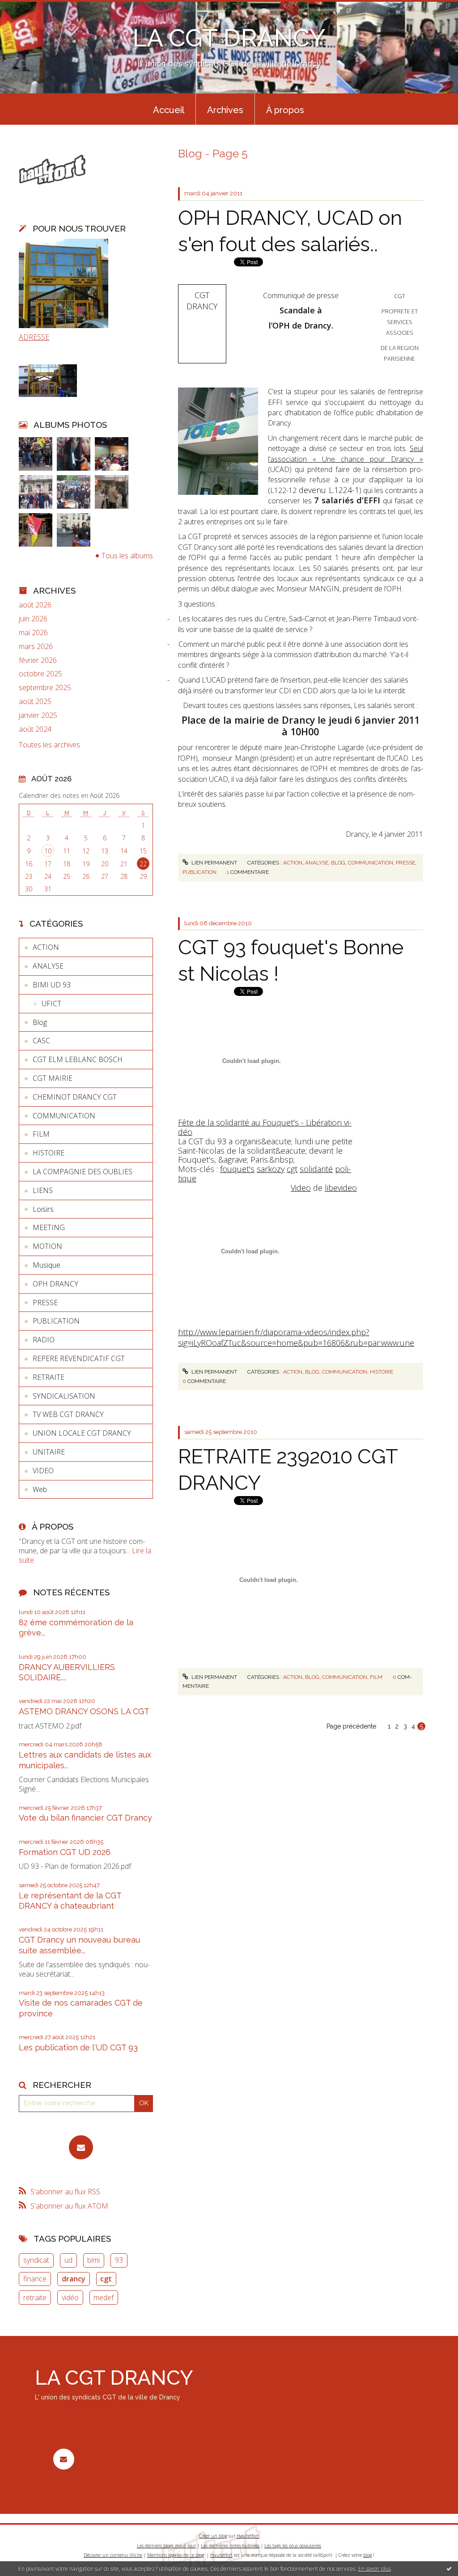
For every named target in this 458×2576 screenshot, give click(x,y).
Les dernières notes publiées (230, 2546)
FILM (41, 1134)
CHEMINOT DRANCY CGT (75, 1097)
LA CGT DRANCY (229, 38)
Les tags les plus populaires (293, 2546)
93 (119, 2260)
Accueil (169, 110)
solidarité (316, 1169)
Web (40, 1489)
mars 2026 (36, 647)
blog (367, 2555)
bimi (93, 2260)
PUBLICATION (56, 1321)
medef (104, 2298)
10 (48, 851)
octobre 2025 (40, 674)
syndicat (36, 2260)
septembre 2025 (45, 688)
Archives (225, 110)
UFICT (51, 1003)
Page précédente (351, 1726)
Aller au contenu (30, 8)
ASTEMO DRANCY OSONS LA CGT (84, 1711)
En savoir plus (375, 2569)
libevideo (341, 1188)
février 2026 (38, 660)
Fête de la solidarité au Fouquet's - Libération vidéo (265, 1127)
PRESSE (45, 1303)
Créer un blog (213, 2536)
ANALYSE (48, 966)
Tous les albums (127, 556)
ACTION (46, 947)
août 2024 (35, 729)
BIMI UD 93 (52, 985)
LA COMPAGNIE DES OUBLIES (83, 1172)
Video (301, 1188)
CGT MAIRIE (53, 1078)
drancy (74, 2279)
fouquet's (237, 1169)
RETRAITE (49, 1377)
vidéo (70, 2298)
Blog (40, 1022)
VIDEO (43, 1471)
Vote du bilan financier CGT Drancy (85, 1818)
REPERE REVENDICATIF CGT (79, 1358)
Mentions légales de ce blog (176, 2555)
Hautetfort (248, 2536)
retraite (35, 2298)
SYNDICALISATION (64, 1396)
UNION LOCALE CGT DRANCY (82, 1433)
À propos (285, 110)
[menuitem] (169, 109)
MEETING (49, 1227)
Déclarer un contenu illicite (113, 2555)
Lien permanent (214, 863)
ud (68, 2260)
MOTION (47, 1246)
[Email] (81, 2147)
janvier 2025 (38, 715)
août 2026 (35, 605)
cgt (106, 2279)
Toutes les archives (49, 745)
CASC (41, 1041)
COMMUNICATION (64, 1116)
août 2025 (35, 702)
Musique (47, 1265)
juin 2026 (33, 619)
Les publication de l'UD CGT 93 (78, 2047)
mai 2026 (33, 633)
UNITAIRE (49, 1452)
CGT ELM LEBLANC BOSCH (78, 1059)
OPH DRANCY (55, 1284)
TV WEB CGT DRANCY (68, 1414)
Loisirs (43, 1209)
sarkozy (271, 1169)
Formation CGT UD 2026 (65, 1852)
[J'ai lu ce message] (449, 2568)
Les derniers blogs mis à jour (166, 2546)
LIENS (43, 1190)
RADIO (44, 1340)
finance (35, 2279)
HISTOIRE (49, 1153)
